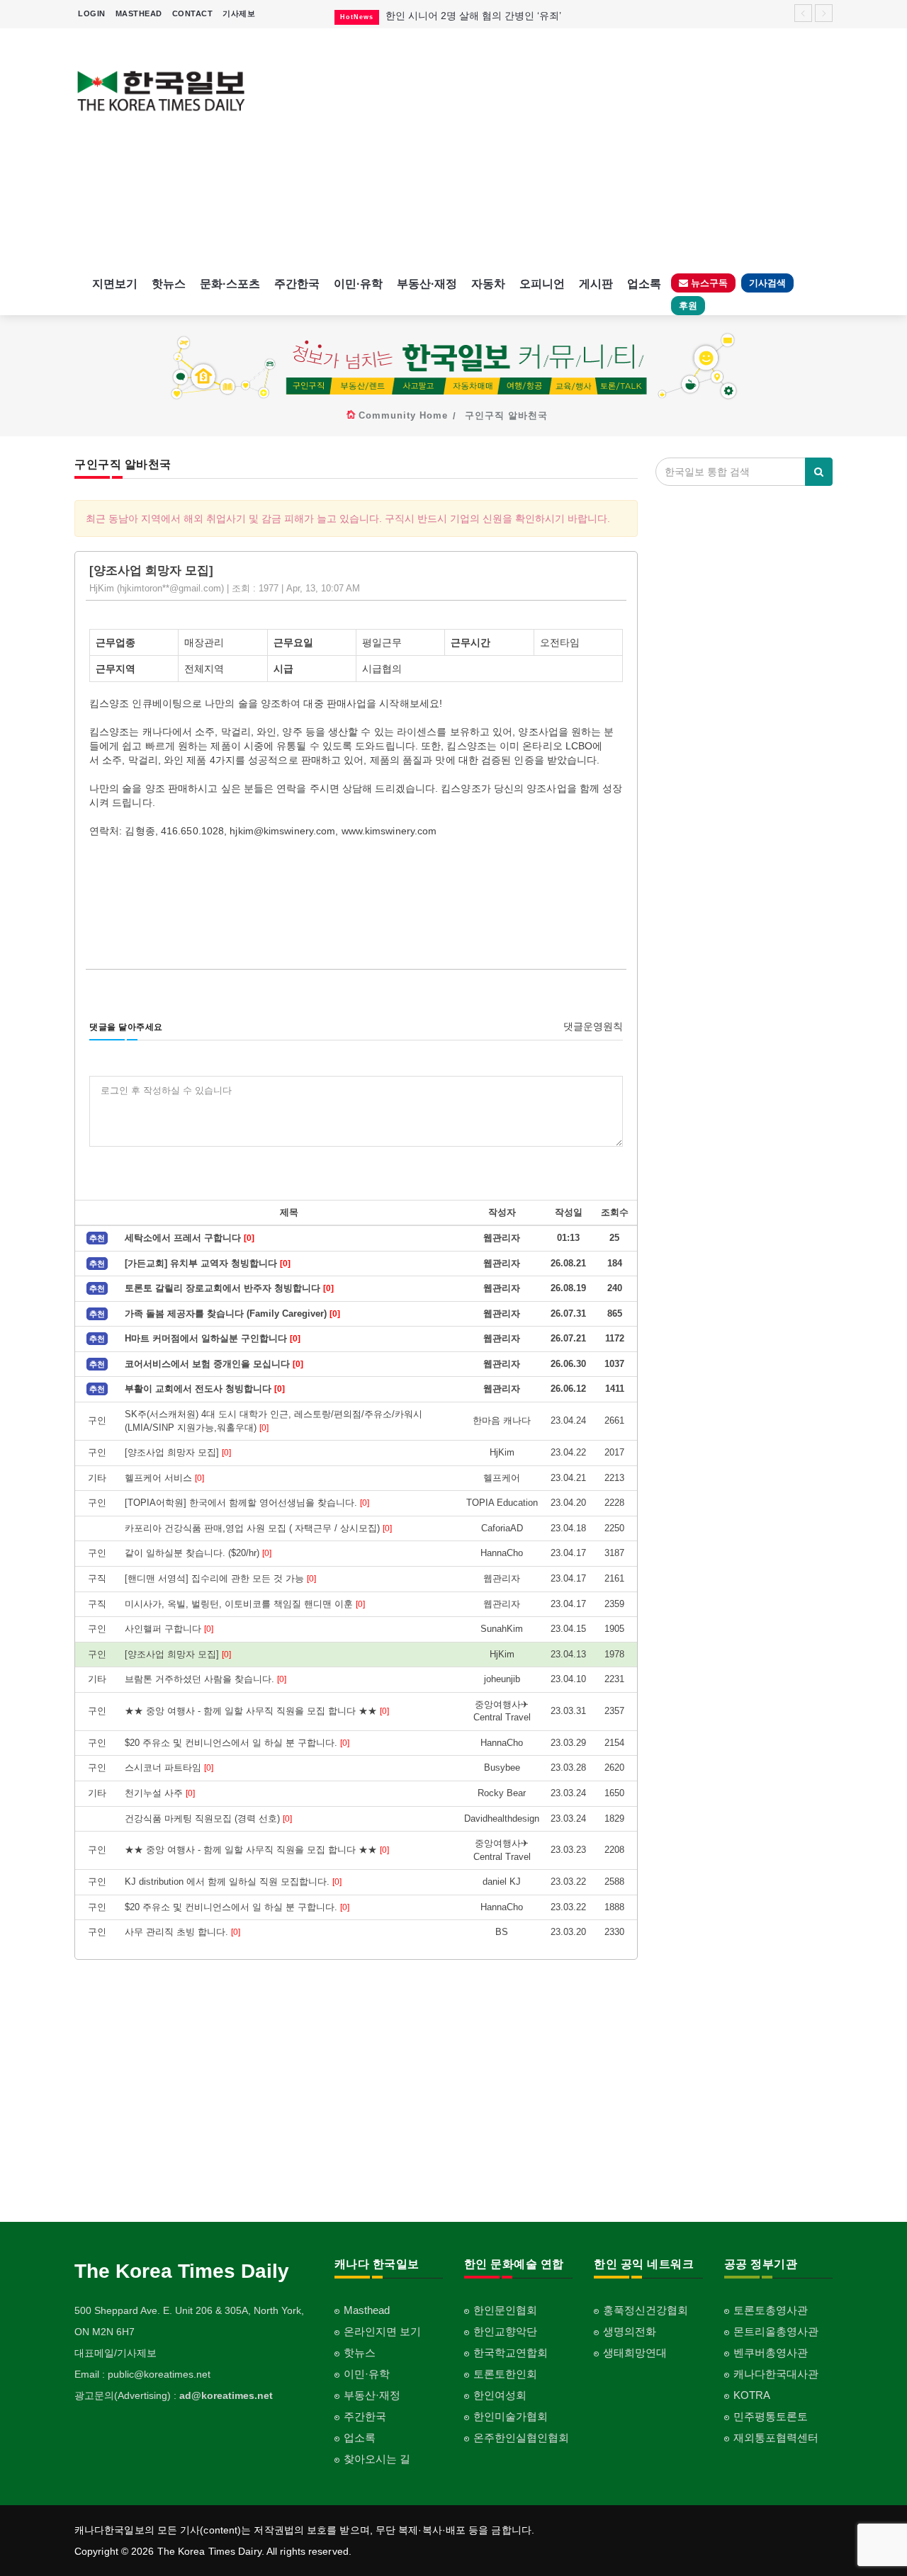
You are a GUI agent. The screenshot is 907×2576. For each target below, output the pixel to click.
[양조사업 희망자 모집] (178, 1452)
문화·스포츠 (230, 284)
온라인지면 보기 (382, 2331)
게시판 (596, 284)
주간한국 (297, 284)
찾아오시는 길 (377, 2459)
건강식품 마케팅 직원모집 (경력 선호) (208, 1818)
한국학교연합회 (511, 2353)
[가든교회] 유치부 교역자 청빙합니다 (208, 1263)
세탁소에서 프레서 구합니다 (190, 1238)
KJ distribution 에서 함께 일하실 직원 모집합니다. (233, 1882)
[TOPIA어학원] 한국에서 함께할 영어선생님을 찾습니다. (247, 1503)
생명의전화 (630, 2331)
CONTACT (193, 13)
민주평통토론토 (771, 2416)
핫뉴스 (169, 284)
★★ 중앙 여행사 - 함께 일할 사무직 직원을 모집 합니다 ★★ (257, 1711)
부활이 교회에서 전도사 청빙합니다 (205, 1389)
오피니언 (542, 284)
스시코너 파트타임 (169, 1768)
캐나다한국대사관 (776, 2374)
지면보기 (115, 284)
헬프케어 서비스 (164, 1478)
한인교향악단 (505, 2331)
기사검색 (767, 283)
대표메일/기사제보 (116, 2353)
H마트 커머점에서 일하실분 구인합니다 (213, 1338)
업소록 (644, 284)
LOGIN (92, 13)
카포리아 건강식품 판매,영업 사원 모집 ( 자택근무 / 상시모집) (258, 1528)
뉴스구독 (708, 283)
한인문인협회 (505, 2310)
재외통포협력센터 (776, 2438)
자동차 (488, 284)
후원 (688, 306)
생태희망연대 (635, 2353)
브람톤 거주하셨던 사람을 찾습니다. (205, 1679)
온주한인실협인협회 (521, 2438)
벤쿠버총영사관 (771, 2353)
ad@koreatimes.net (226, 2395)
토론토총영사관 (771, 2310)
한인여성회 (500, 2395)
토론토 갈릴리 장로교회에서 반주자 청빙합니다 (229, 1288)
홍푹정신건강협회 (646, 2310)
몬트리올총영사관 (776, 2331)
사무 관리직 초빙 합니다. (182, 1932)
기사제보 (239, 13)
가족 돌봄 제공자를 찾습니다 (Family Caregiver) (232, 1313)
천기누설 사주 (160, 1793)
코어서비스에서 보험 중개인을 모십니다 (214, 1364)
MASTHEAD (139, 13)
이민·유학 (358, 284)
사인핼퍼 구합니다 (169, 1629)
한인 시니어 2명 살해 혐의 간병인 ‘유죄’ (473, 16)
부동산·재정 (427, 284)
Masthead (367, 2310)
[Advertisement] (551, 149)
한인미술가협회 (511, 2416)
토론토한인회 (505, 2374)
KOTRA (752, 2395)
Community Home (403, 415)
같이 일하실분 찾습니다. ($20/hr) (198, 1553)
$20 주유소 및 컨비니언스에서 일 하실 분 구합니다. (237, 1743)
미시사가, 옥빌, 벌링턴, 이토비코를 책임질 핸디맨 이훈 (245, 1604)
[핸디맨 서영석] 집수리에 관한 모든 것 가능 (220, 1578)
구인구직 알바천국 (506, 415)
